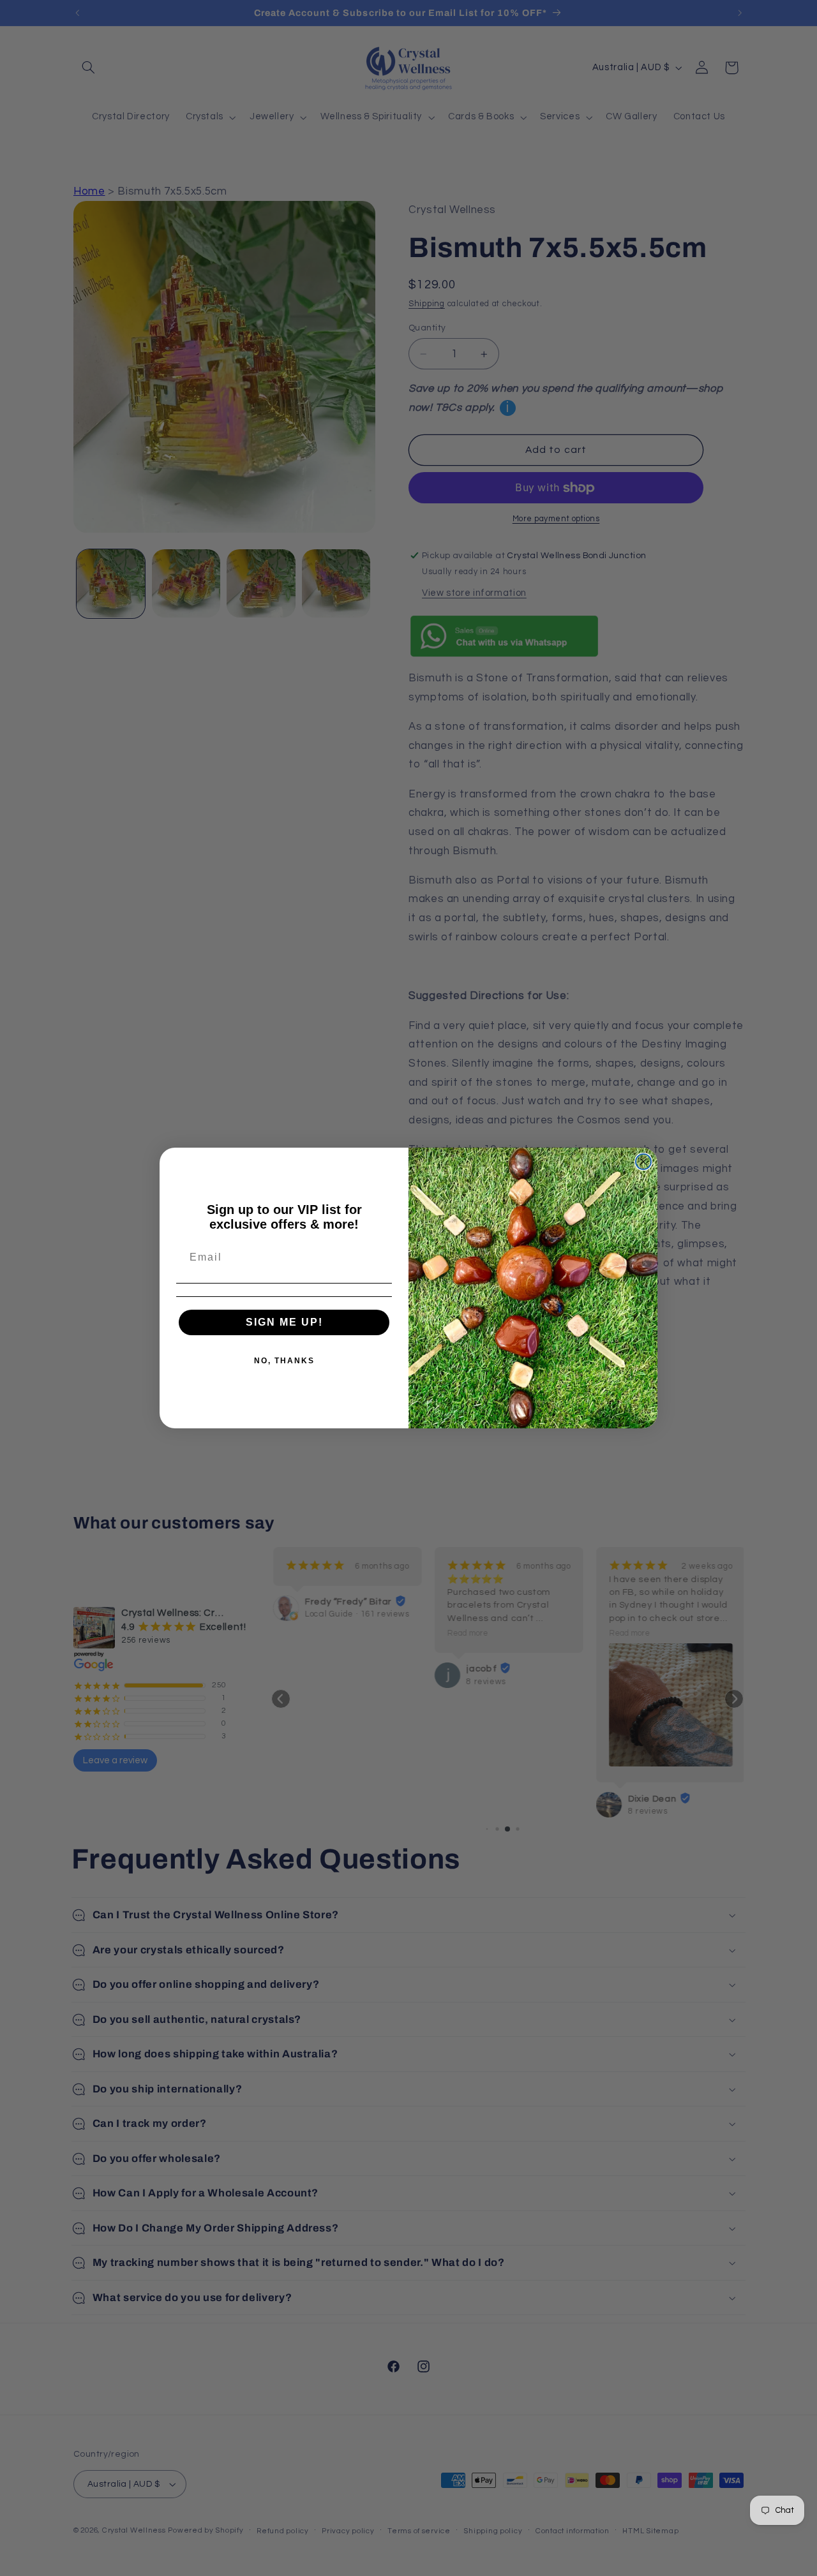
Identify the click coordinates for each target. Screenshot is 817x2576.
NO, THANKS (284, 1361)
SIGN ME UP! (284, 1322)
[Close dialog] (643, 1162)
